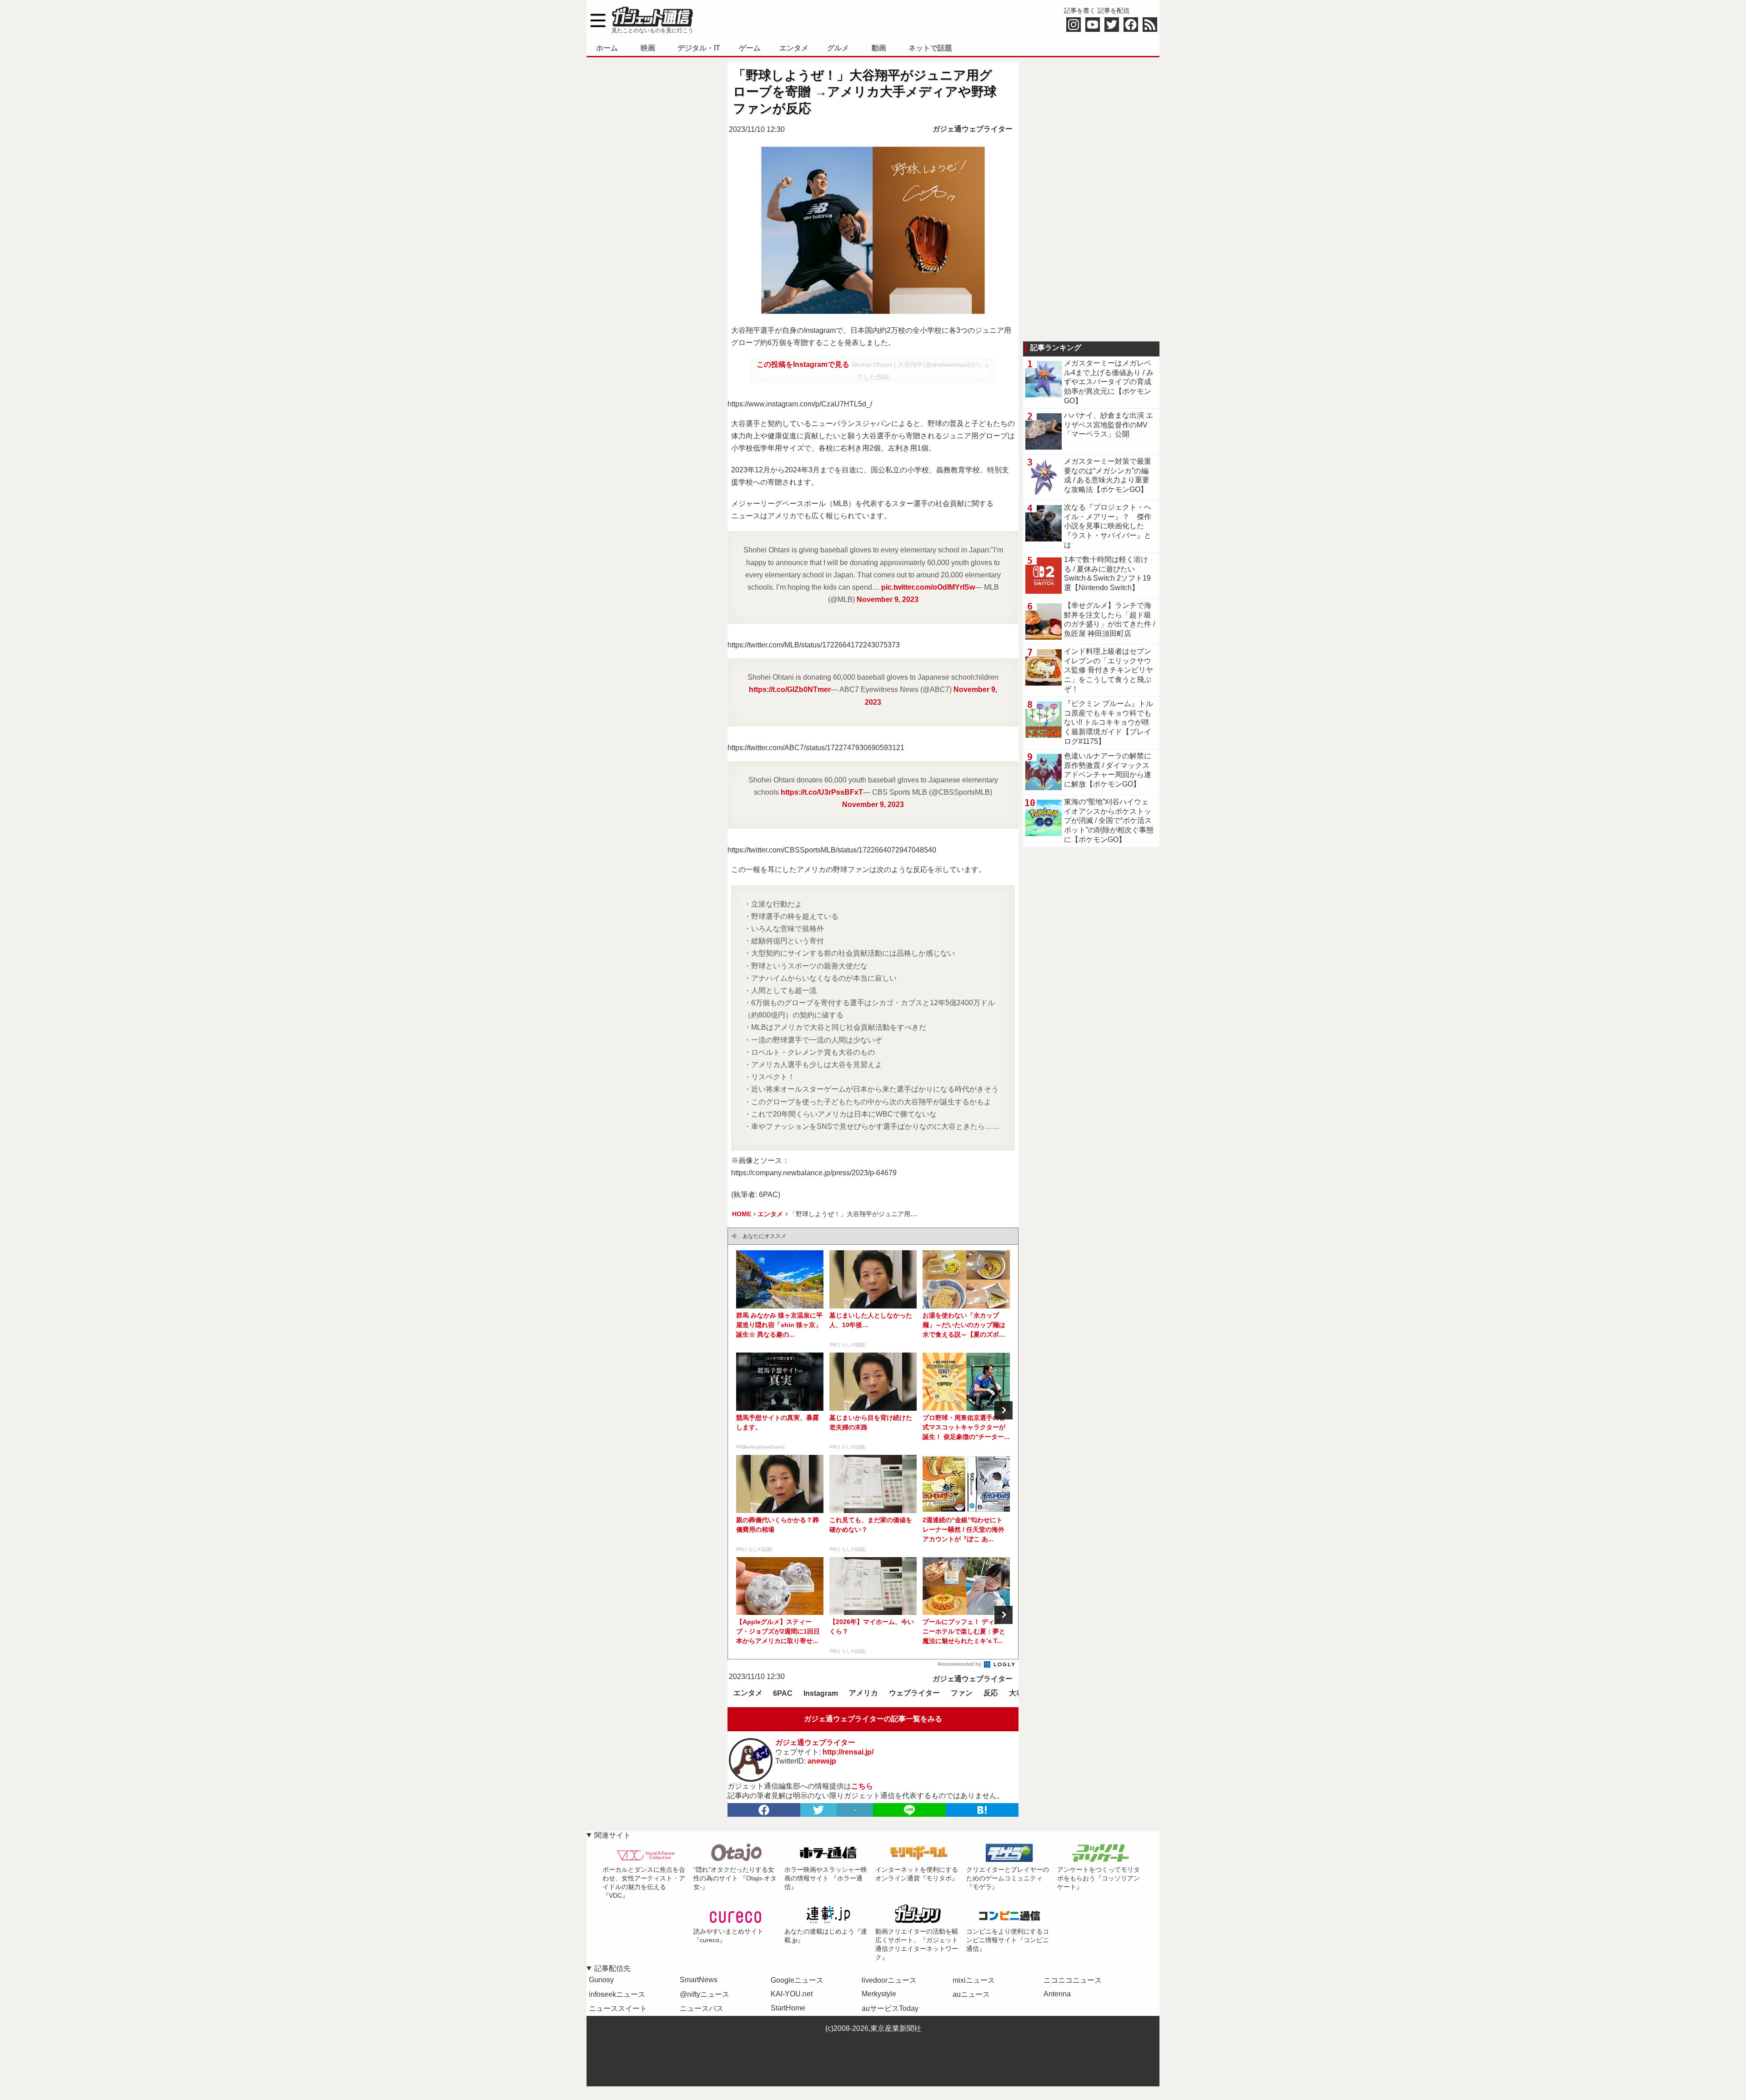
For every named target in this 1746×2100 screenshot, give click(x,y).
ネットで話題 (930, 48)
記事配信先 (612, 1968)
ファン (962, 1693)
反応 (991, 1693)
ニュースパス (702, 2008)
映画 (648, 48)
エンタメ (794, 48)
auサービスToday (890, 2008)
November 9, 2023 (888, 599)
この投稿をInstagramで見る (804, 364)
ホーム (607, 48)
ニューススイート (618, 2008)
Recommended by (960, 1664)
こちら (862, 1786)
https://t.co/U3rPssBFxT (822, 792)
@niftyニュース (705, 1994)
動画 (879, 48)
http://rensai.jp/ (848, 1752)
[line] (909, 1810)
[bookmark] (982, 1810)
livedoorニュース (889, 1980)
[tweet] (818, 1810)
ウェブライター (914, 1693)
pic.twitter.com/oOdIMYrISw (928, 587)
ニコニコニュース (1073, 1980)
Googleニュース (797, 1980)
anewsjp (822, 1761)
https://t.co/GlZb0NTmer (790, 689)
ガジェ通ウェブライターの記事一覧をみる (873, 1719)
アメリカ (863, 1693)
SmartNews (699, 1980)
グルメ (838, 48)
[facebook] (764, 1810)
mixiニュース (974, 1980)
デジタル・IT (699, 48)
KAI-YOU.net (792, 1994)
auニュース (971, 1994)
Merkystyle (879, 1994)
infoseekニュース (617, 1994)
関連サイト (612, 1835)
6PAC (783, 1693)
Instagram (821, 1693)
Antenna (1057, 1994)
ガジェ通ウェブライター (973, 129)
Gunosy (601, 1980)
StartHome (788, 2008)
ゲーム (750, 48)
